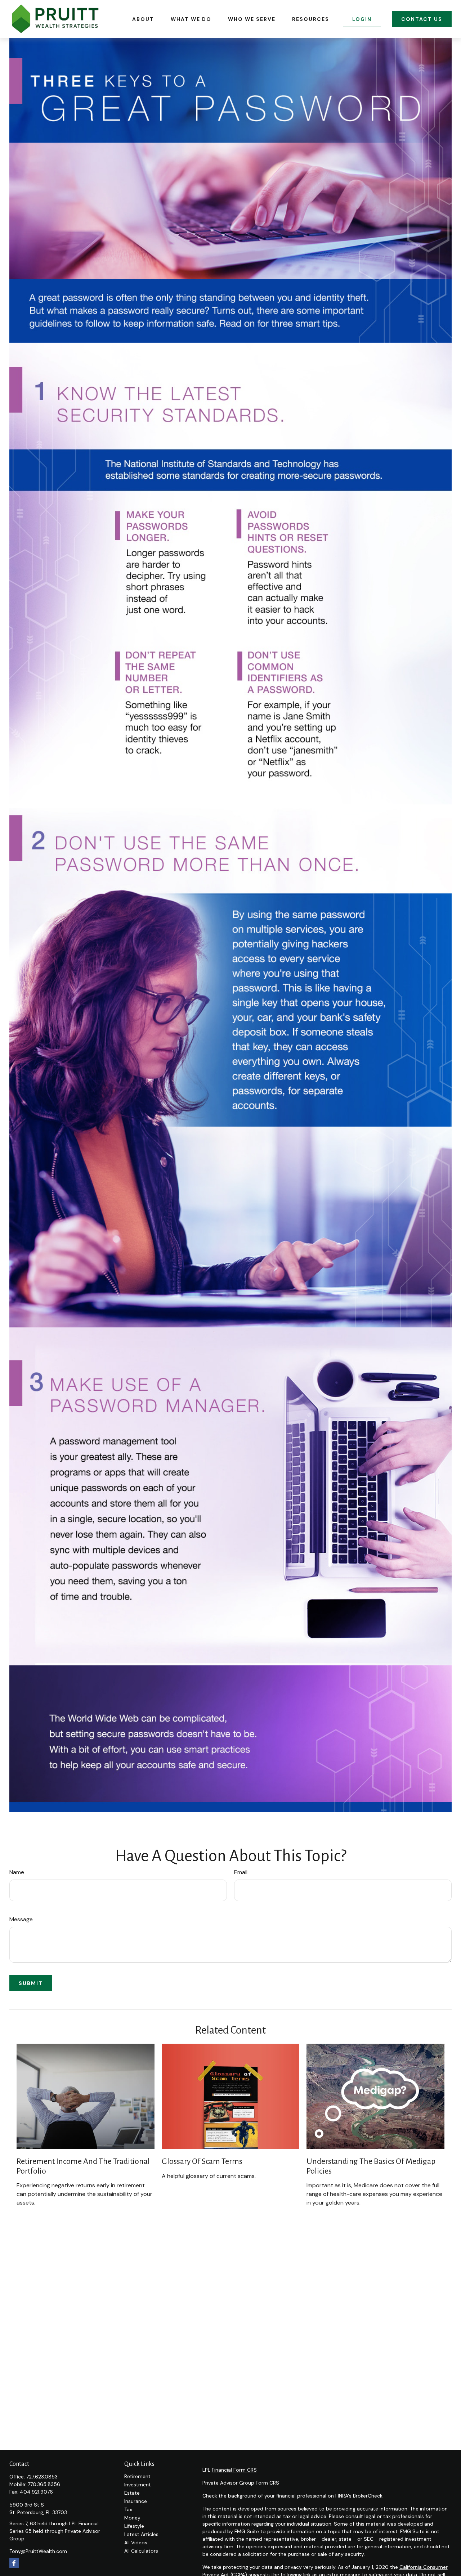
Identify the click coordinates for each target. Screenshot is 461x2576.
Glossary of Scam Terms (202, 2161)
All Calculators (141, 2551)
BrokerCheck (368, 2496)
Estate (132, 2493)
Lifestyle (134, 2526)
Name (17, 1872)
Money (132, 2518)
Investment (138, 2485)
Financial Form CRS (234, 2470)
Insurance (136, 2501)
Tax (128, 2509)
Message (21, 1919)
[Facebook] (14, 2563)
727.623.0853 (42, 2477)
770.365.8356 (44, 2484)
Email (241, 1872)
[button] (143, 19)
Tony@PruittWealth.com (38, 2551)
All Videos (136, 2543)
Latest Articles (141, 2534)
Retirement (137, 2476)
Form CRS (267, 2483)
